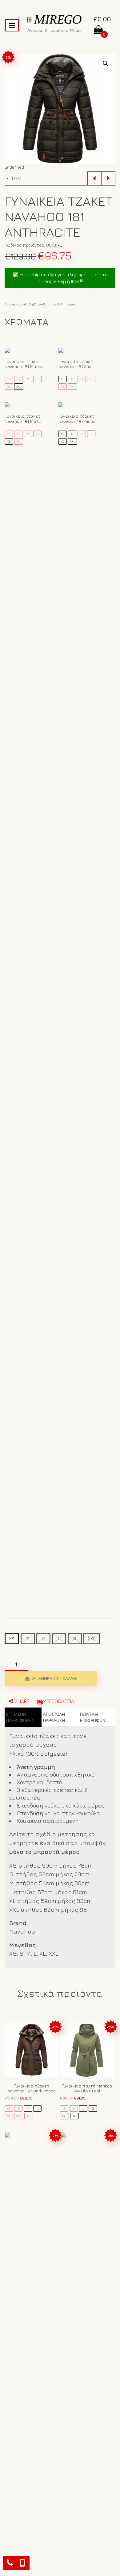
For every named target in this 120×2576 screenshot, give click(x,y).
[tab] (23, 1717)
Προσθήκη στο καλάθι (54, 1678)
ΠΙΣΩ (16, 178)
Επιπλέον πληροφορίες (20, 1717)
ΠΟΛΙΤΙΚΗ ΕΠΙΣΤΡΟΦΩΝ (93, 1717)
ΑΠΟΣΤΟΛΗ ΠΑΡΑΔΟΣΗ (54, 1717)
